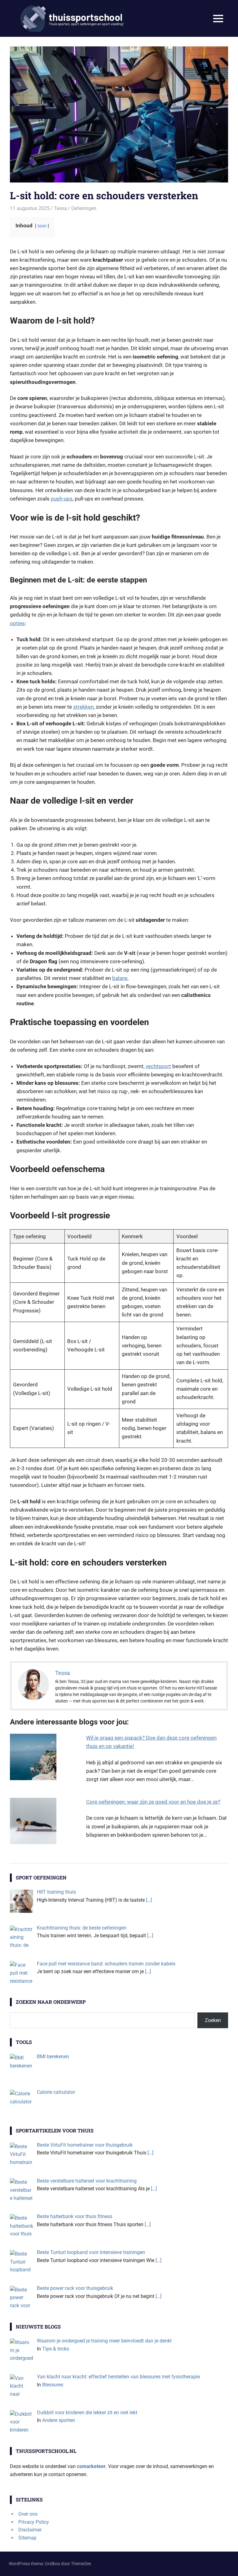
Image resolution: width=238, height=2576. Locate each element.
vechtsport (158, 1066)
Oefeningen (84, 208)
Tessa (60, 208)
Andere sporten (59, 2420)
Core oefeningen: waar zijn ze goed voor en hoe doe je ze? (153, 1802)
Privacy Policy (34, 2522)
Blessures (53, 2385)
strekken (83, 707)
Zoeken (213, 2020)
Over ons (28, 2514)
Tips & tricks (56, 2349)
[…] (149, 1900)
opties (17, 623)
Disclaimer (30, 2530)
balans (120, 978)
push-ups (62, 499)
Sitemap (27, 2538)
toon (42, 226)
